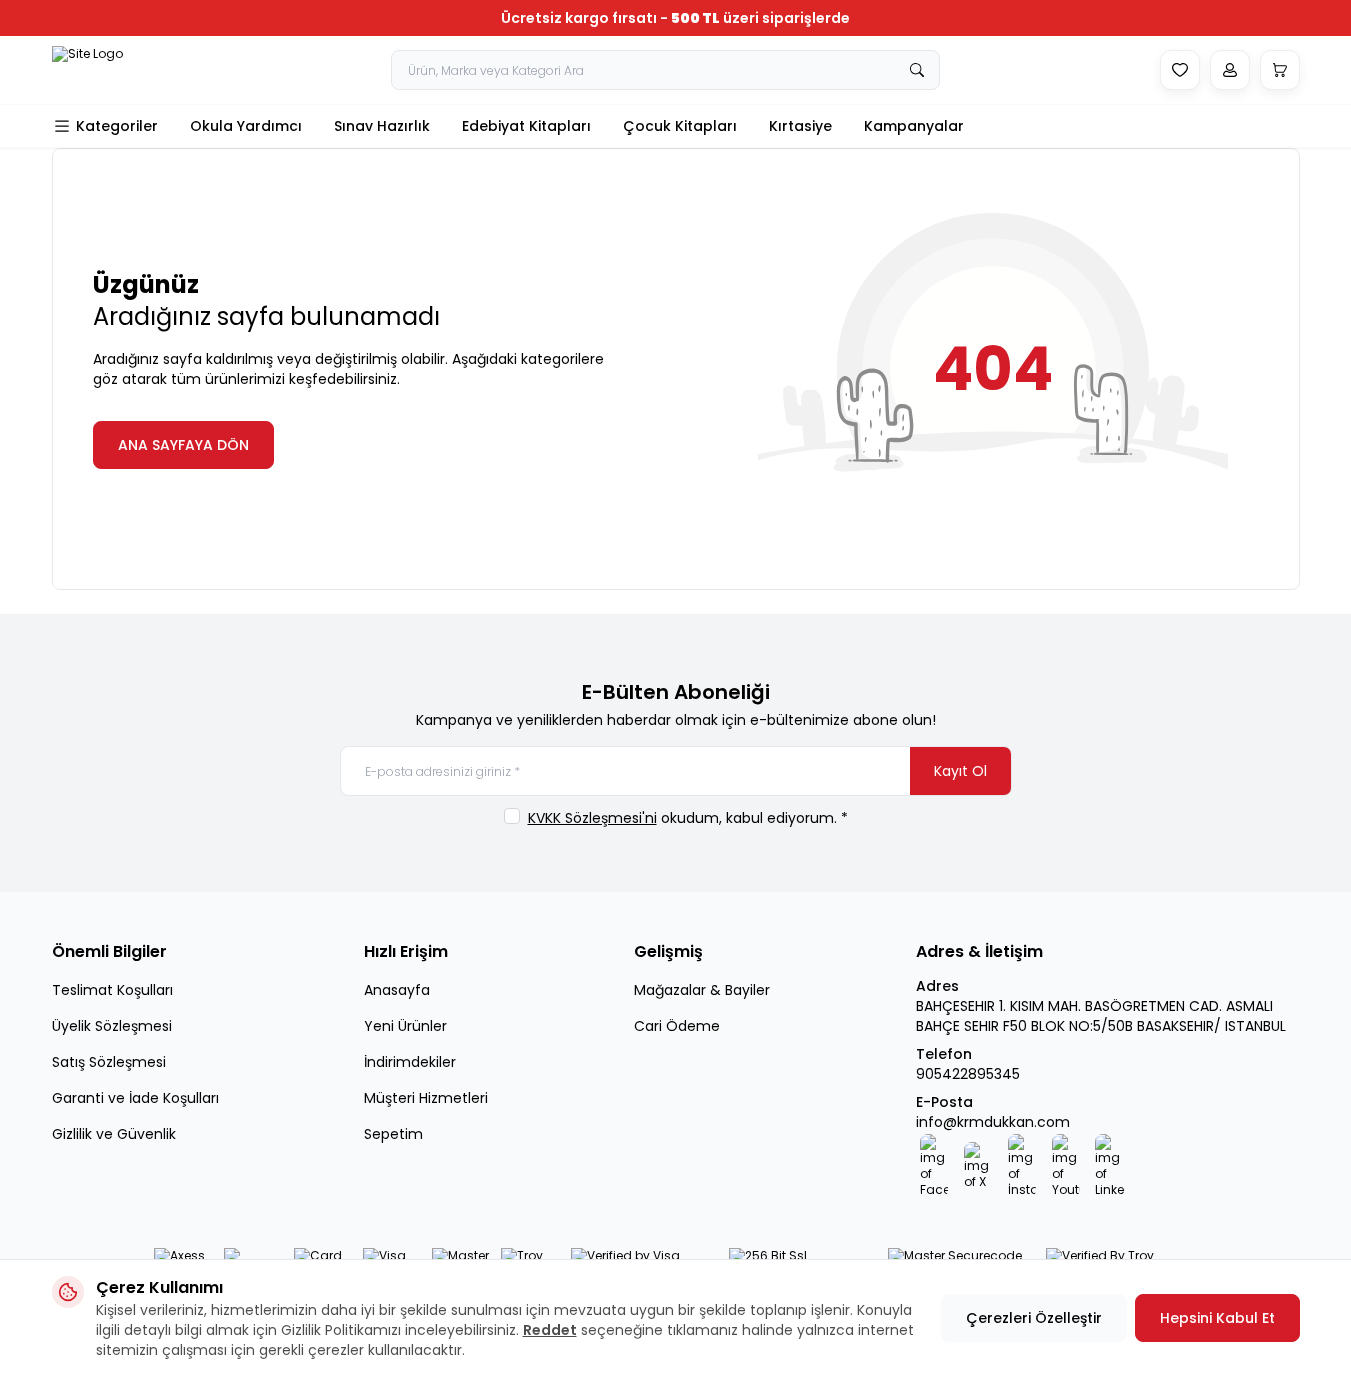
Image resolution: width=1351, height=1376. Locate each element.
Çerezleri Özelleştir (1034, 1318)
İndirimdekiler (410, 1062)
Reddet (550, 1330)
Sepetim (393, 1134)
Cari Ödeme (677, 1026)
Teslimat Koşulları (112, 990)
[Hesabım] (1230, 70)
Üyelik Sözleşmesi (112, 1026)
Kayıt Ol (960, 771)
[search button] (917, 70)
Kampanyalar (914, 126)
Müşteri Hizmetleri (426, 1098)
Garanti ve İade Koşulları (135, 1098)
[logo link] (112, 70)
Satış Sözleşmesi (109, 1062)
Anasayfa (397, 990)
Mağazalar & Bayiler (702, 990)
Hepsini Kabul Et (1217, 1318)
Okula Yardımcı (246, 126)
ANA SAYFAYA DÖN (183, 445)
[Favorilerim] (1180, 70)
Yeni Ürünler (405, 1026)
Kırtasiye (800, 126)
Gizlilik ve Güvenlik (114, 1134)
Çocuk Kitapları (680, 126)
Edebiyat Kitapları (526, 126)
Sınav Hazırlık (382, 126)
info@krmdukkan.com (993, 1122)
